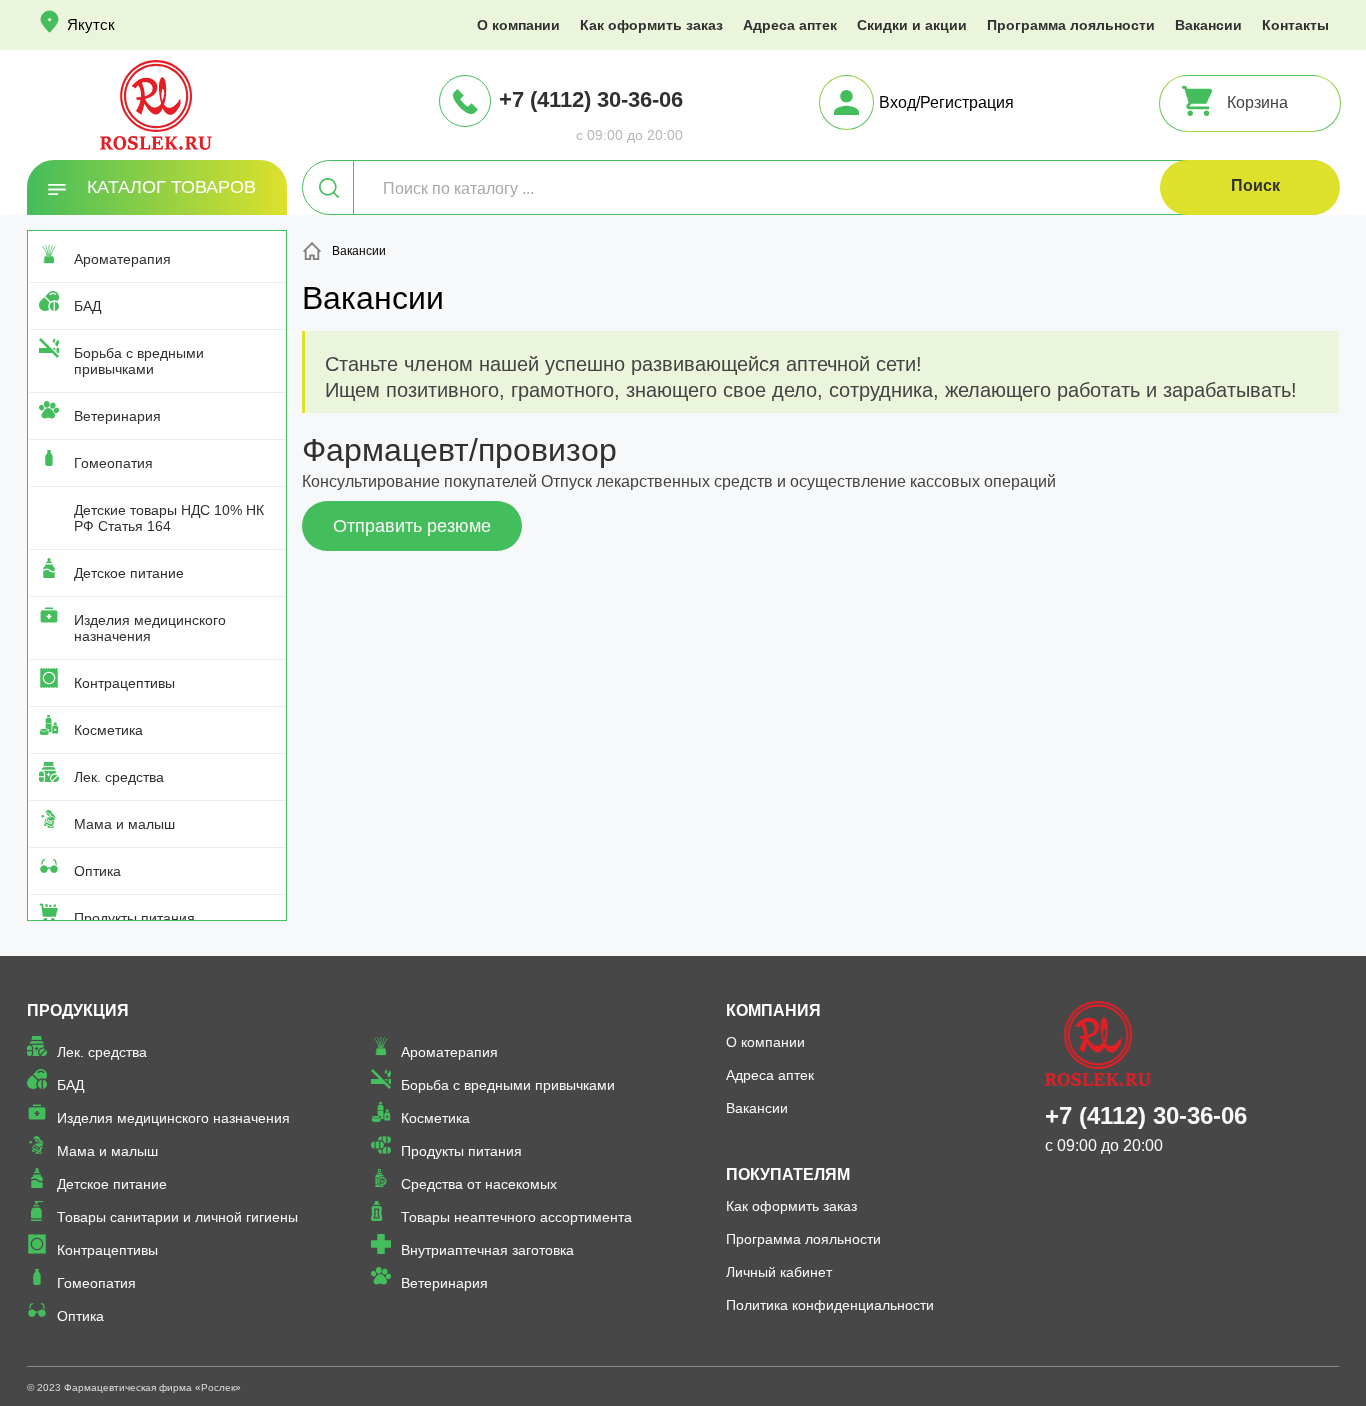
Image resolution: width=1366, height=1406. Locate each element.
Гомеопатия (113, 463)
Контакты (1295, 25)
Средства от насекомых (479, 1184)
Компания (773, 1010)
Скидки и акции (912, 25)
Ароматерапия (122, 259)
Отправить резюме (412, 526)
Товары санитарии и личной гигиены (177, 1217)
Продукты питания (134, 918)
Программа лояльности (1071, 25)
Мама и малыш (124, 824)
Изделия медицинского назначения (150, 628)
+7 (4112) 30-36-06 (591, 99)
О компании (518, 25)
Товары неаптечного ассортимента (516, 1217)
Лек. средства (119, 777)
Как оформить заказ (651, 25)
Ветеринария (117, 416)
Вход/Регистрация (946, 102)
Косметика (108, 730)
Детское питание (129, 573)
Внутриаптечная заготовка (487, 1250)
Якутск (91, 24)
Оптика (97, 871)
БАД (87, 306)
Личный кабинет (779, 1272)
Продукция (78, 1010)
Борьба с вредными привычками (139, 361)
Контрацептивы (124, 683)
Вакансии (1208, 25)
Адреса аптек (790, 25)
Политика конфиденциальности (830, 1305)
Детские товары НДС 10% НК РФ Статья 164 (169, 518)
